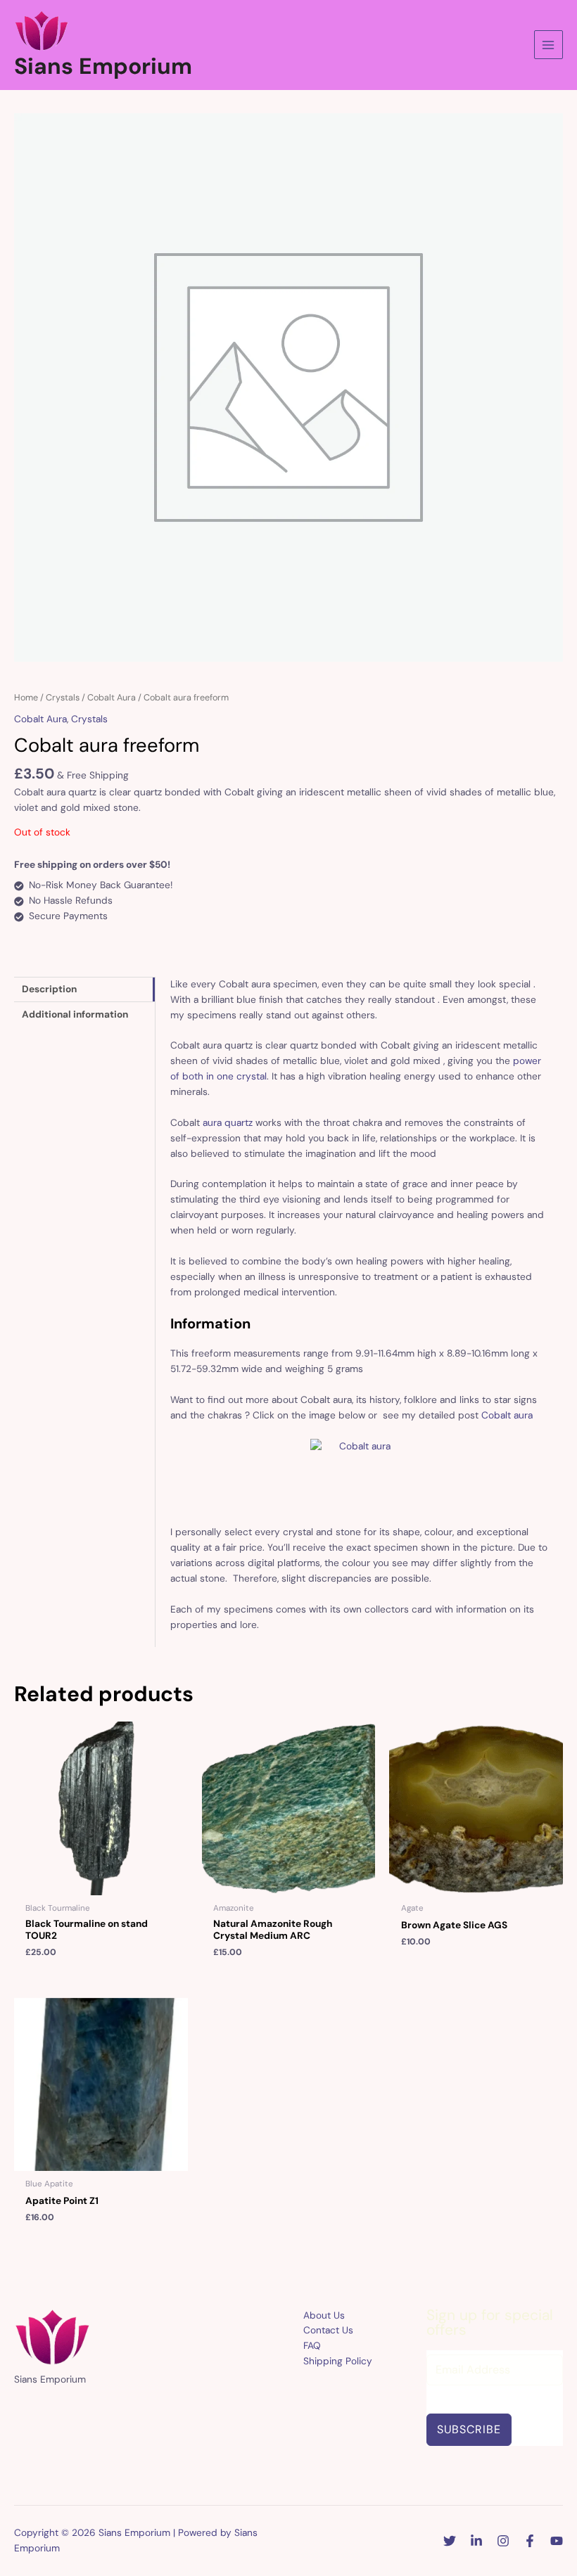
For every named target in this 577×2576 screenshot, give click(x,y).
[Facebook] (530, 2541)
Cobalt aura (507, 1415)
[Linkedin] (476, 2541)
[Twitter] (450, 2541)
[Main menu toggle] (549, 45)
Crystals (63, 698)
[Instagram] (503, 2541)
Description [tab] (49, 989)
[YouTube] (557, 2541)
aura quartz (228, 1122)
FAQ (312, 2345)
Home (26, 698)
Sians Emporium (103, 66)
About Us (324, 2315)
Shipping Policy (338, 2361)
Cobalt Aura (112, 698)
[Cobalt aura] (360, 1475)
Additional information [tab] (75, 1014)
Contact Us (328, 2330)
